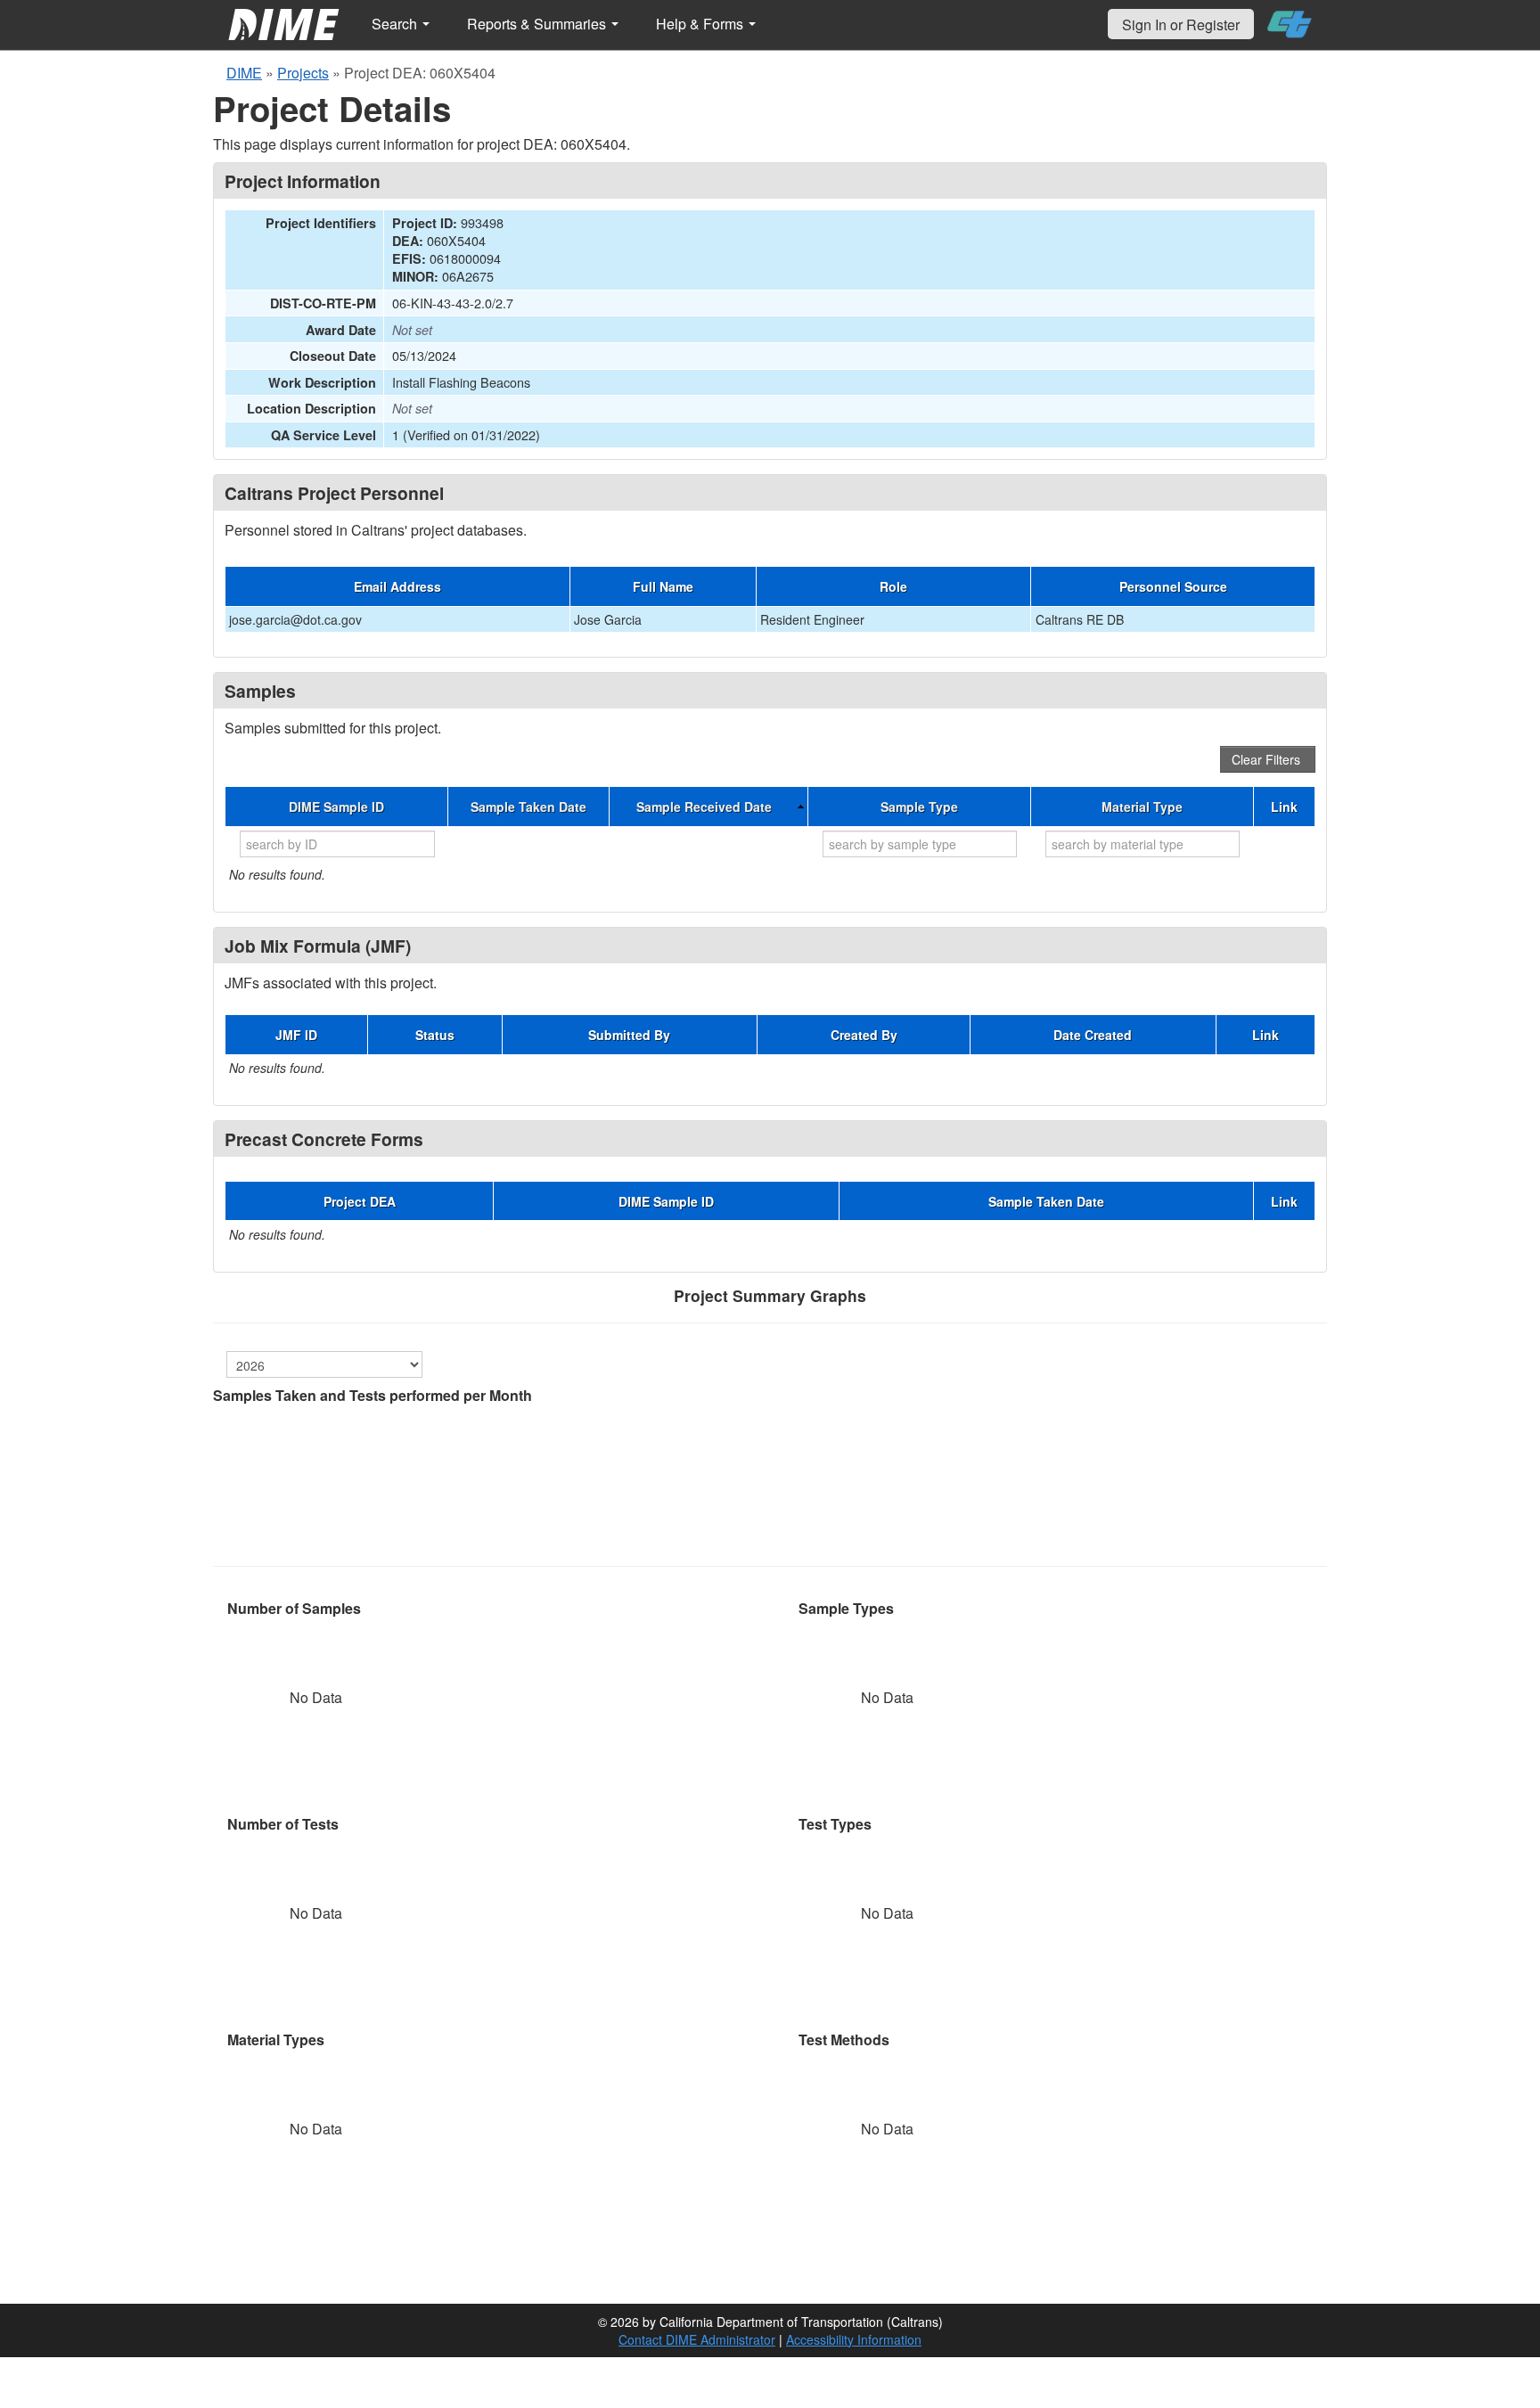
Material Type (1142, 807)
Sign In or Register (1181, 25)
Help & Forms (701, 24)
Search (396, 24)
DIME (244, 73)
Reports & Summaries (538, 24)
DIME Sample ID (336, 807)
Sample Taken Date (528, 807)
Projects (303, 73)
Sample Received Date (704, 807)
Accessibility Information (854, 2339)
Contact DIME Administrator (697, 2339)
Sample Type (919, 807)
